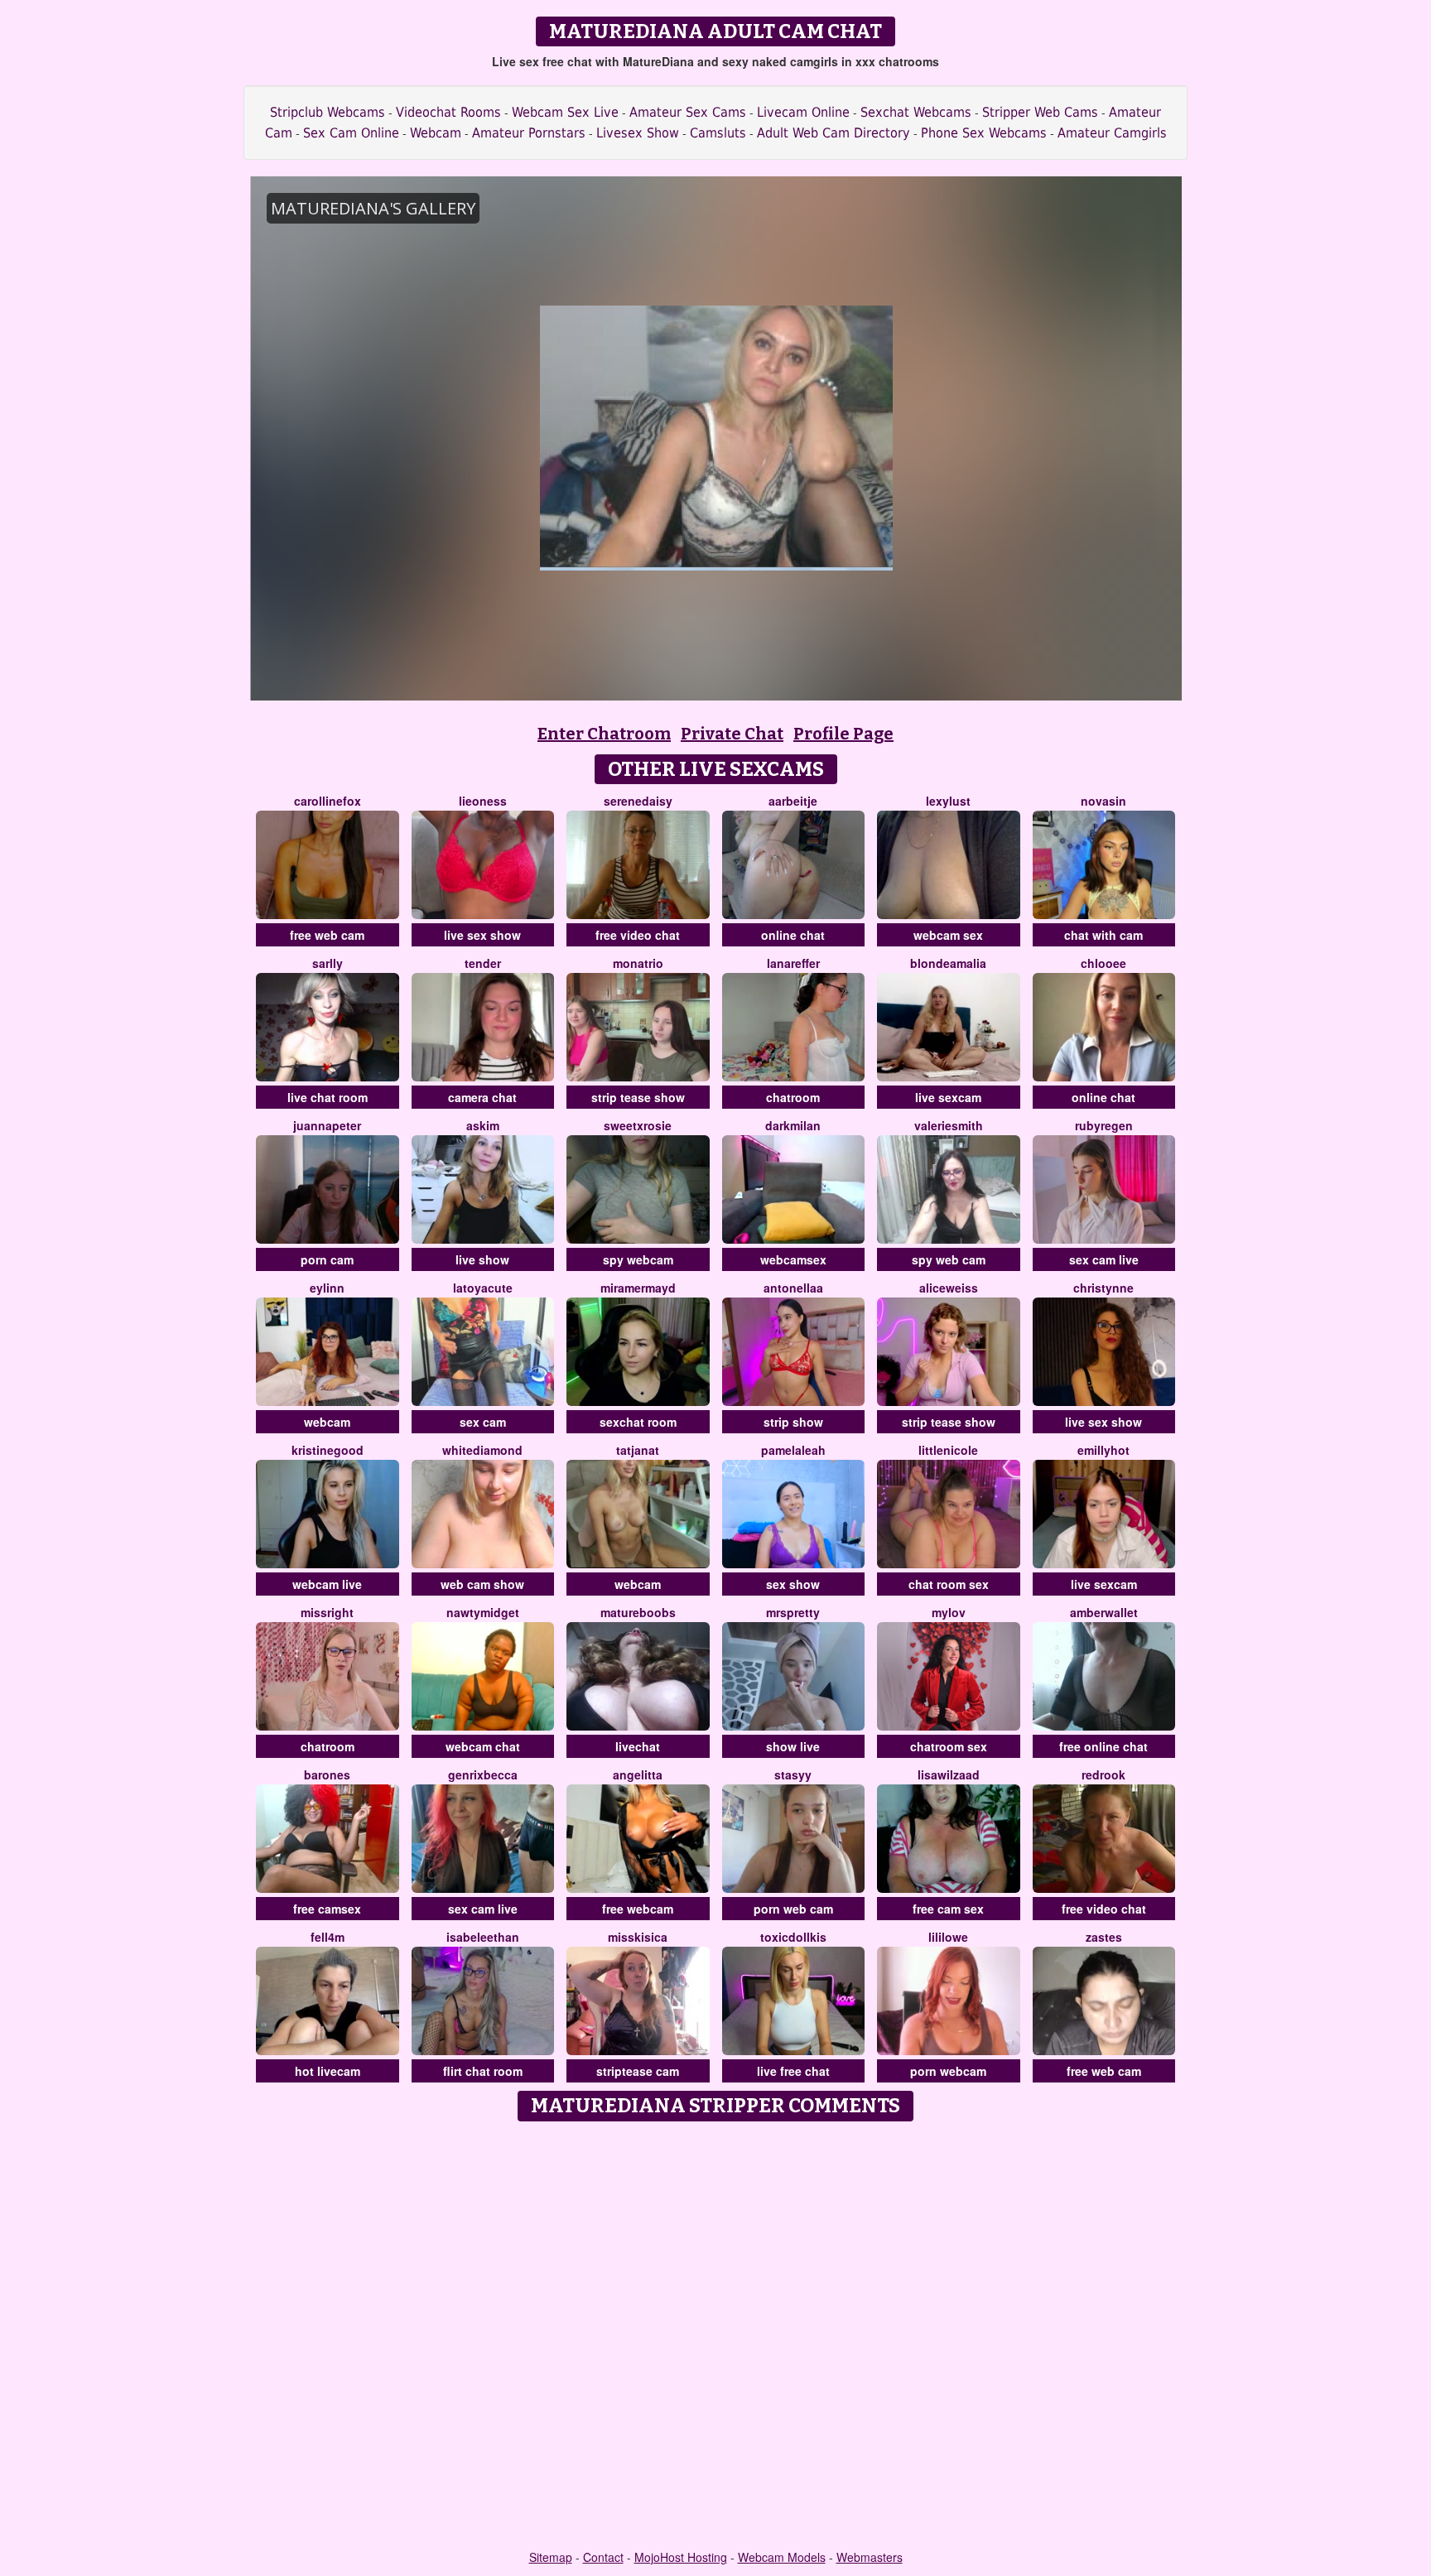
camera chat (482, 1097)
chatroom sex (949, 1746)
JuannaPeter (327, 1125)
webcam (327, 1422)
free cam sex (948, 1909)
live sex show (482, 935)
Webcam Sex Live (565, 112)
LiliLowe (948, 1937)
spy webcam (638, 1259)
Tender (483, 963)
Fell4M (328, 1937)
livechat (638, 1746)
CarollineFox (328, 801)
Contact (603, 2557)
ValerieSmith (949, 1125)
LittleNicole (948, 1450)
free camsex (327, 1909)
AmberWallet (1104, 1612)
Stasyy (793, 1774)
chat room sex (949, 1584)
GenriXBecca (483, 1774)
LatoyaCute (483, 1288)
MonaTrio (638, 963)
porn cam (327, 1259)
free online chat (1103, 1746)
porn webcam (948, 2071)
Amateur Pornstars (529, 133)
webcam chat (483, 1746)
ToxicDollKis (793, 1937)
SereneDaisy (638, 801)
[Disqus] (716, 2337)
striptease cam (638, 2071)
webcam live (327, 1584)
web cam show (482, 1584)
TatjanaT (638, 1450)
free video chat (638, 935)
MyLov (949, 1612)
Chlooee (1103, 963)
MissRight (327, 1612)
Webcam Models (782, 2557)
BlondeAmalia (948, 963)
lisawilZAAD (949, 1774)
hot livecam (328, 2071)
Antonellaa (793, 1288)
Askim (483, 1125)
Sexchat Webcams (916, 112)
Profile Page (843, 734)
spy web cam (949, 1259)
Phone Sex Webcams (984, 133)
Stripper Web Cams (1040, 112)
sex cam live (1104, 1259)
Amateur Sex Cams (688, 112)
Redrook (1103, 1774)
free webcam (638, 1909)
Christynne (1103, 1288)
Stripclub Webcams (328, 112)
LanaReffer (793, 963)
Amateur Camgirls (1112, 133)
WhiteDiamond (482, 1450)
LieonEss (483, 801)
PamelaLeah (793, 1450)
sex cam (483, 1422)
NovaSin (1103, 801)
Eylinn (327, 1288)
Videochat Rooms (448, 112)
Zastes (1104, 1937)
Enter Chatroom (604, 734)
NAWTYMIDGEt (483, 1612)
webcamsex (793, 1259)
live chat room (328, 1097)
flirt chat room (483, 2071)
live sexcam (948, 1097)
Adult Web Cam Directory (834, 133)
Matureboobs (638, 1612)
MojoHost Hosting (681, 2557)
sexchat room (638, 1422)
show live (793, 1746)
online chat (793, 935)
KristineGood (328, 1450)
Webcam (436, 133)
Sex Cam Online (351, 133)
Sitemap (551, 2557)
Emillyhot (1103, 1450)
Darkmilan (793, 1125)
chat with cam (1103, 935)
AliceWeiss (949, 1288)
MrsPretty (793, 1612)
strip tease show (638, 1097)
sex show (793, 1584)
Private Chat (732, 734)
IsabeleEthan (483, 1937)
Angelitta (638, 1774)
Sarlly (328, 963)
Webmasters (870, 2557)
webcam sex (948, 935)
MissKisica (638, 1937)
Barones (327, 1774)
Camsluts (718, 133)
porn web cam (793, 1909)
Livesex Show (638, 133)
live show (482, 1259)
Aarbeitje (793, 801)
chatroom (793, 1097)
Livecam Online (803, 112)
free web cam (327, 935)
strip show (793, 1422)
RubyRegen (1104, 1125)
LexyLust (948, 801)
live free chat (793, 2071)
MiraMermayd (638, 1288)
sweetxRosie (638, 1125)
